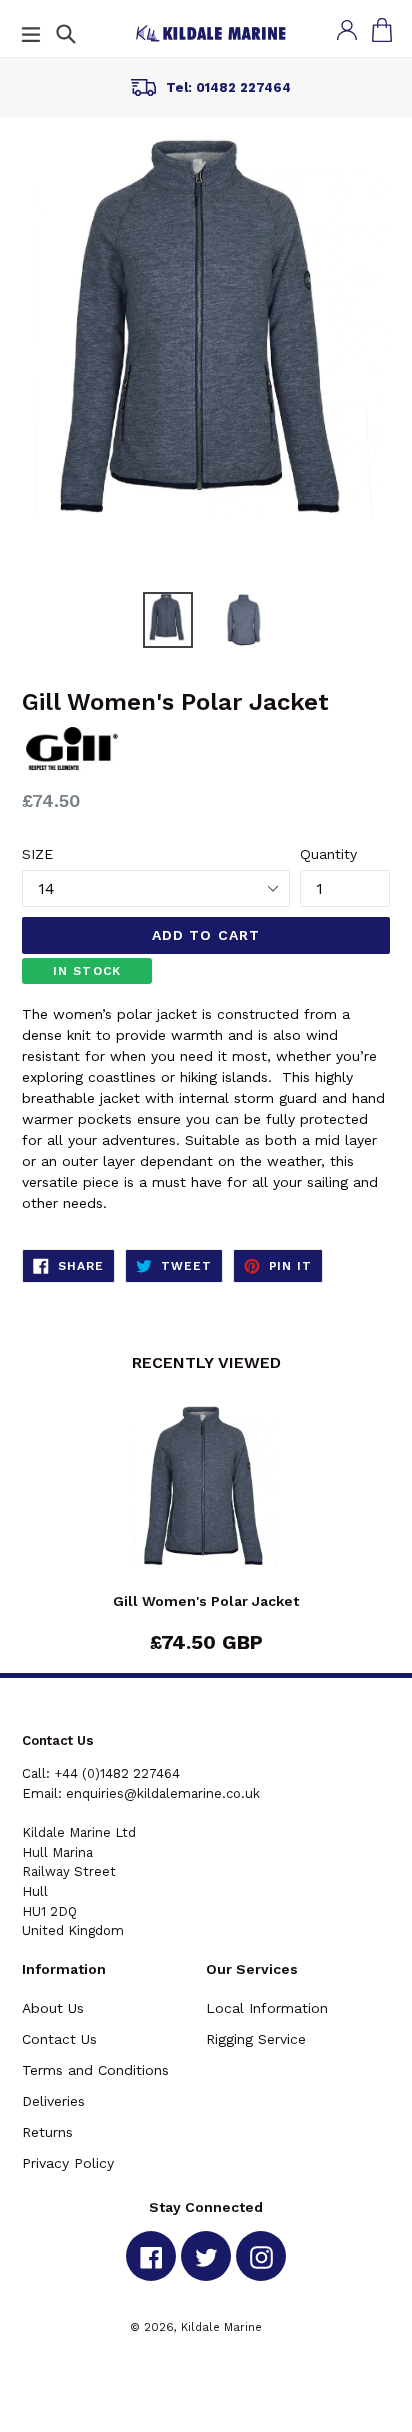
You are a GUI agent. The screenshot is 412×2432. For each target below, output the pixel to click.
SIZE (37, 854)
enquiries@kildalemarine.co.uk (163, 1793)
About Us (53, 2008)
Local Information (267, 2008)
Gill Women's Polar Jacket (206, 1601)
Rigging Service (256, 2039)
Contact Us (59, 2039)
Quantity (328, 854)
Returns (47, 2132)
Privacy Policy (68, 2163)
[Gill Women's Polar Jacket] (206, 1499)
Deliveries (53, 2101)
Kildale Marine (221, 2327)
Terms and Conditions (95, 2070)
